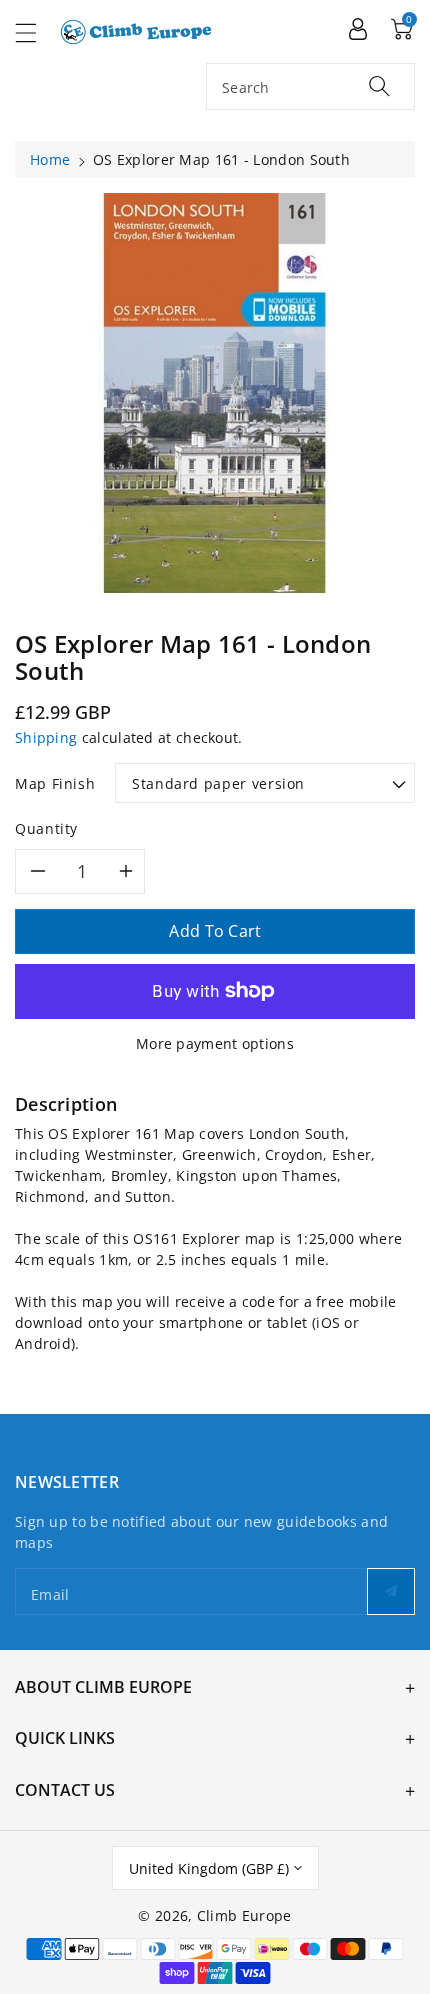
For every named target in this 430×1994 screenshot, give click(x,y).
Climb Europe (244, 1915)
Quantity (46, 828)
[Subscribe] (391, 1591)
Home (50, 159)
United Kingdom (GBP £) (209, 1868)
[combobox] (310, 86)
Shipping (46, 737)
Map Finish (55, 783)
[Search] (380, 85)
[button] (35, 32)
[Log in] (358, 28)
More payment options (215, 1043)
